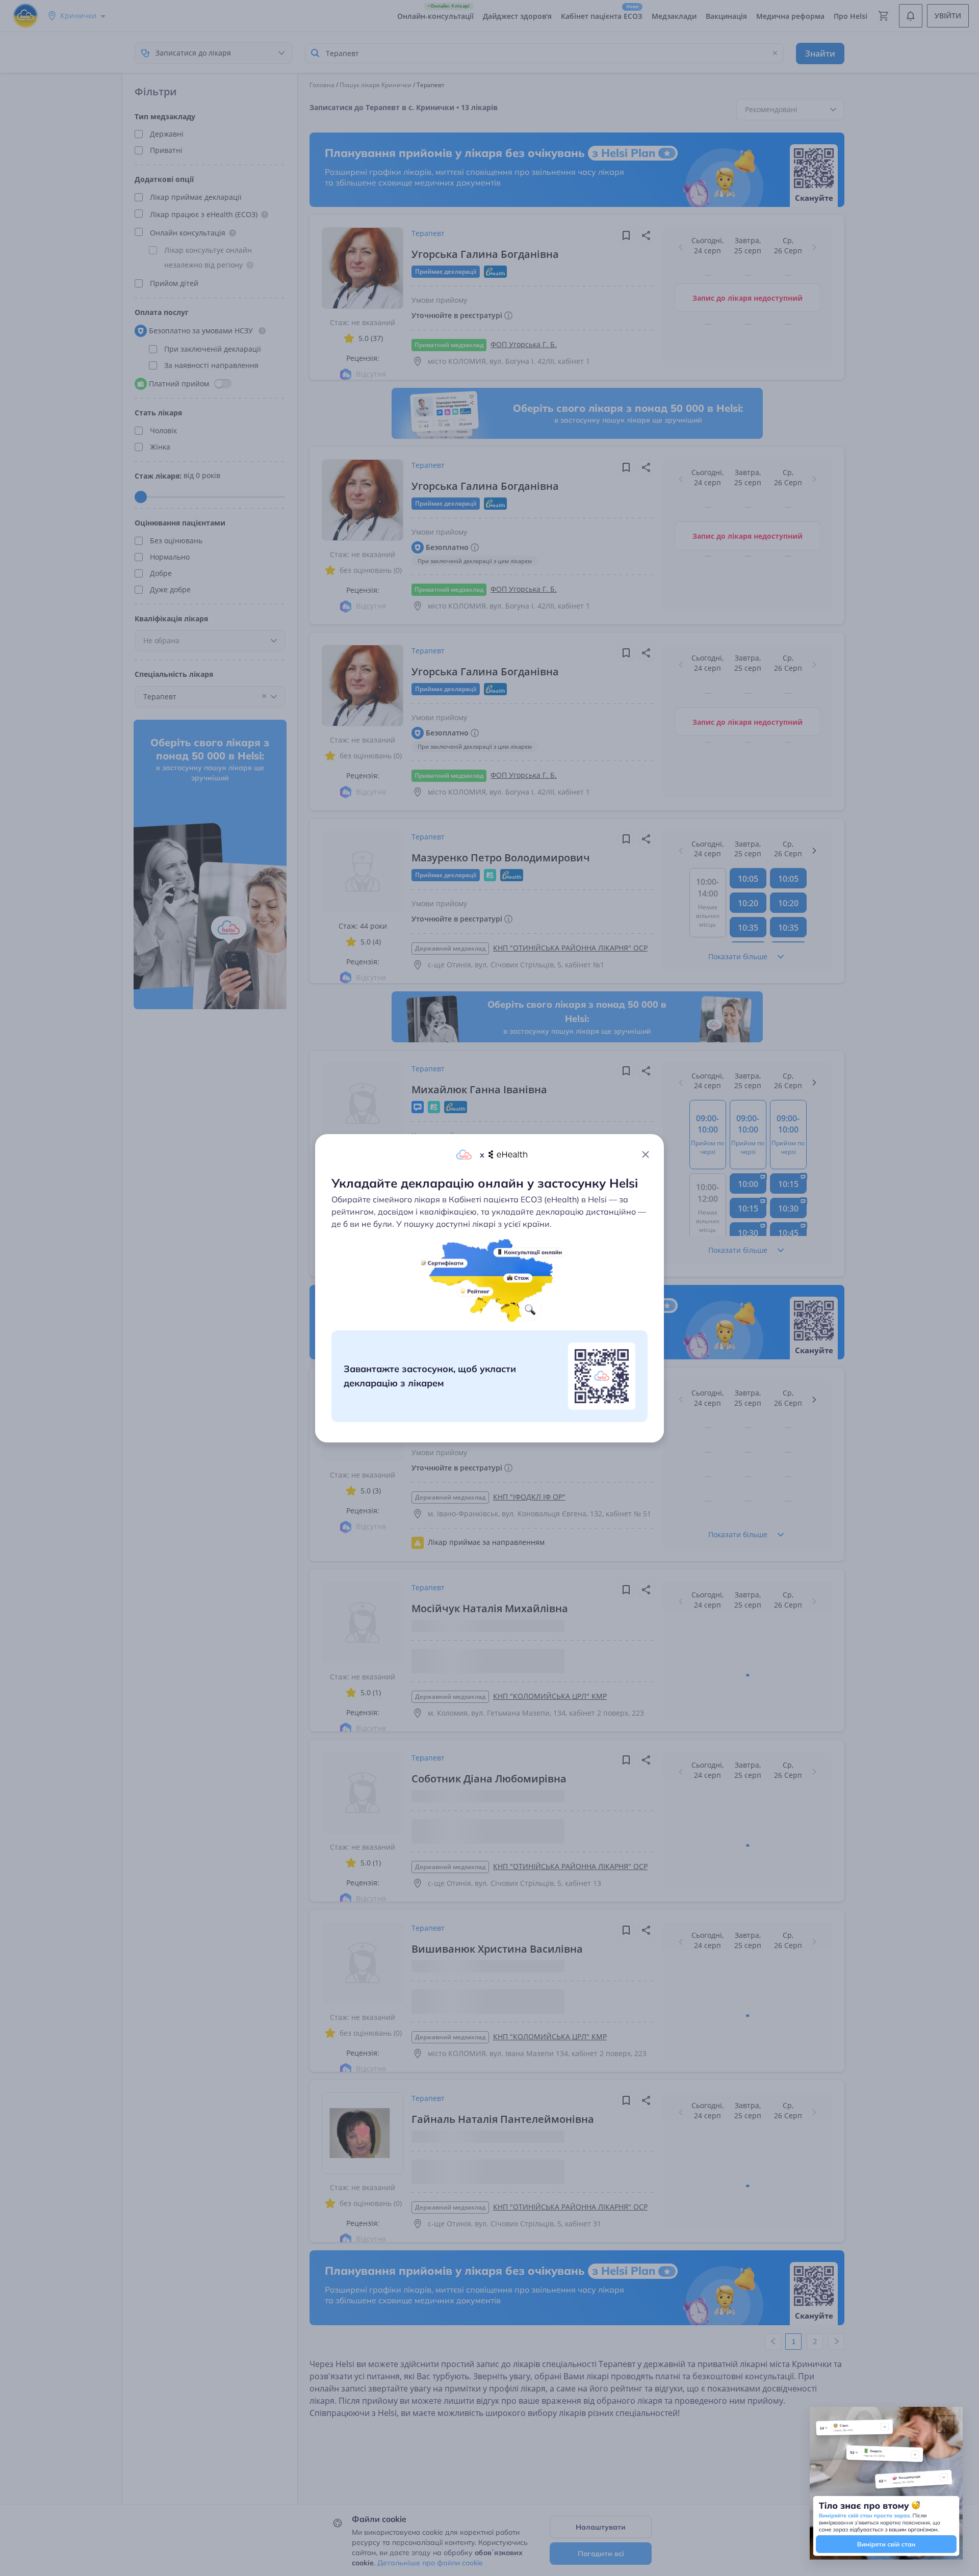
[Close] (646, 1154)
